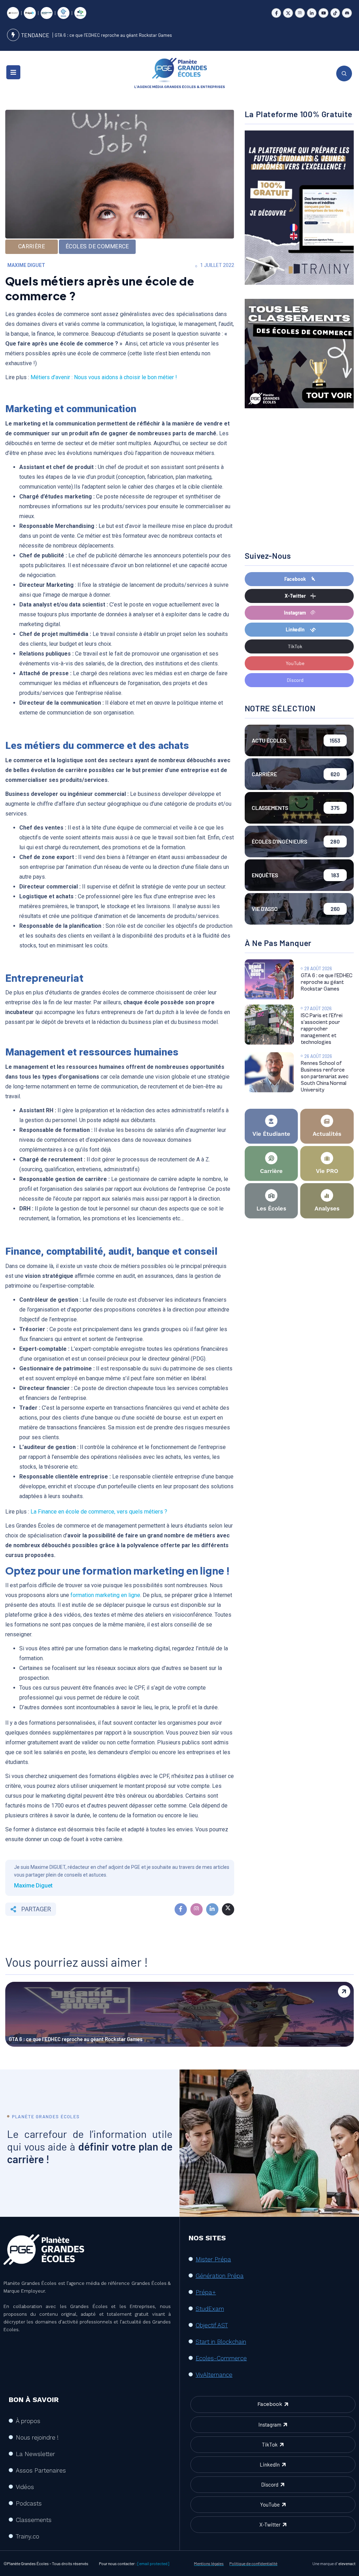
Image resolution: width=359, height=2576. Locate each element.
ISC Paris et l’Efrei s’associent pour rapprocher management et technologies (322, 1029)
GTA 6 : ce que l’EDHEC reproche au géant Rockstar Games (113, 35)
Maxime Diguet (26, 265)
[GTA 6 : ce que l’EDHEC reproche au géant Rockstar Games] (269, 979)
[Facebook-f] (276, 13)
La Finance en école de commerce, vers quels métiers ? (99, 1512)
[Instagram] (300, 13)
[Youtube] (323, 13)
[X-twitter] (288, 13)
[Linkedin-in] (312, 13)
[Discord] (347, 13)
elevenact (347, 2563)
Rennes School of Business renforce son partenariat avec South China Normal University (325, 1077)
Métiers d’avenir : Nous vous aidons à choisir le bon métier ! (104, 377)
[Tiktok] (335, 13)
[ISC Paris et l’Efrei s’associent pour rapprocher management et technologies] (269, 1025)
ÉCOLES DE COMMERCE (97, 246)
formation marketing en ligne (105, 1595)
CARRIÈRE (32, 246)
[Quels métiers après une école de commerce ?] (181, 1909)
